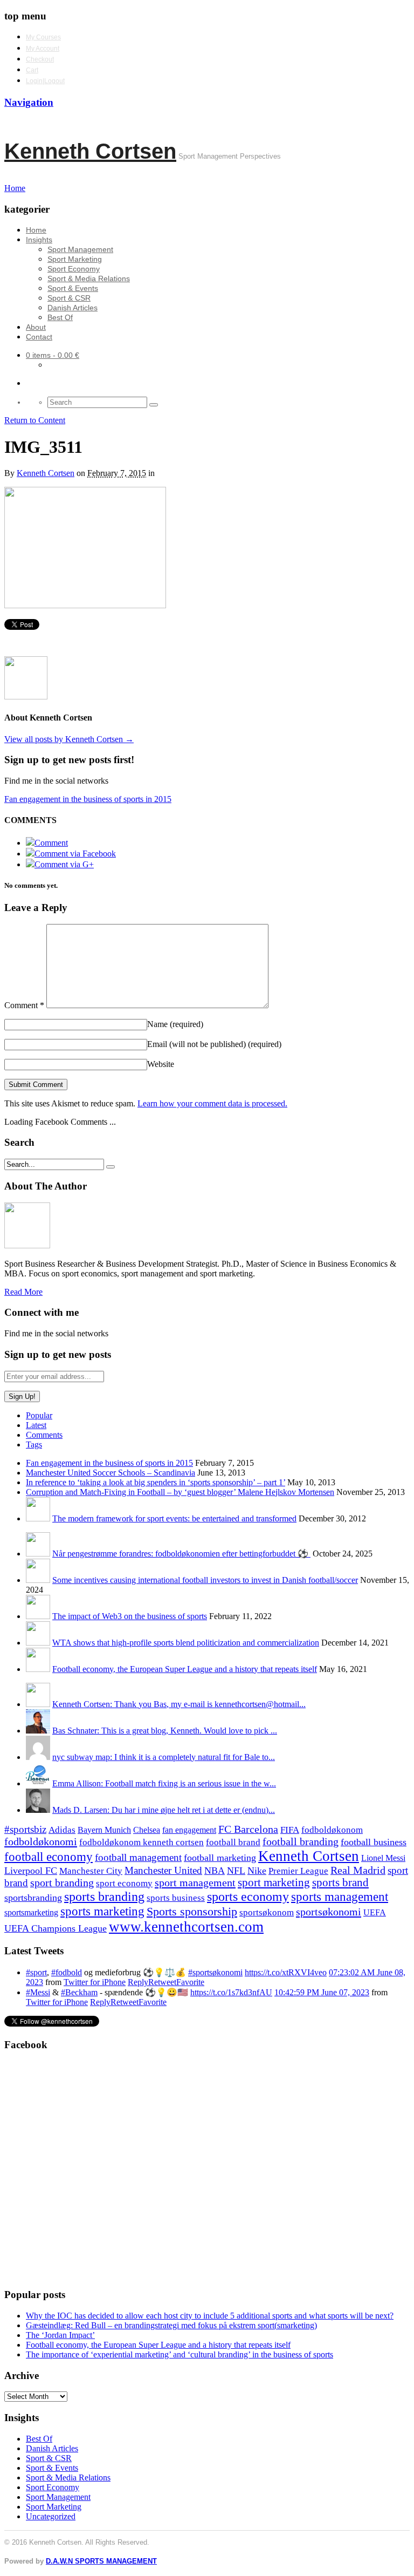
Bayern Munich (104, 1830)
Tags (34, 1445)
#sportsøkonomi (215, 1972)
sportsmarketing (31, 1912)
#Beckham (79, 1992)
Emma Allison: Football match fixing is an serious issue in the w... (164, 1783)
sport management (195, 1882)
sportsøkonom (267, 1912)
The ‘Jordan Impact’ (60, 2335)
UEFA (375, 1913)
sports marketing (102, 1911)
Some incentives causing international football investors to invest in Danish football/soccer (205, 1580)
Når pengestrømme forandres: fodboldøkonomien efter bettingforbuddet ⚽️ (181, 1554)
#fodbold (67, 1972)
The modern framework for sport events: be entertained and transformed (174, 1518)
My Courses (43, 37)
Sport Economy (74, 269)
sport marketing (274, 1882)
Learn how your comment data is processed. (212, 1103)
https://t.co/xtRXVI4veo (286, 1972)
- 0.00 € (53, 355)
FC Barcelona (248, 1829)
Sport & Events (73, 288)
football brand (233, 1842)
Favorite (190, 1982)
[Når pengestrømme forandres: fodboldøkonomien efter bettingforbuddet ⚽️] (38, 1554)
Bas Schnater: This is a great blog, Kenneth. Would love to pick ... (165, 1731)
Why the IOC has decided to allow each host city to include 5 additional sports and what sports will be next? (210, 2316)
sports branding (104, 1896)
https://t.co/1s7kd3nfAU (231, 1992)
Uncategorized (51, 2516)
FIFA (290, 1830)
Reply (138, 1982)
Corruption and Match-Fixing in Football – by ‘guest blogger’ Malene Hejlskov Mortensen (180, 1492)
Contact (39, 337)
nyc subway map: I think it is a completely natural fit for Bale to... (164, 1757)
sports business (176, 1898)
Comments (44, 1435)
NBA (215, 1871)
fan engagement (189, 1830)
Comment (24, 1005)
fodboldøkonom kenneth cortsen (142, 1842)
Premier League (298, 1871)
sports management (340, 1897)
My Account (43, 49)
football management (138, 1857)
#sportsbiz (25, 1829)
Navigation (29, 102)
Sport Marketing (75, 259)
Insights (39, 240)
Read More (23, 1292)
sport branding (62, 1882)
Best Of (60, 317)
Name (175, 1024)
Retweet (162, 1982)
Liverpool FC (31, 1871)
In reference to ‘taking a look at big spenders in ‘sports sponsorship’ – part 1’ (156, 1482)
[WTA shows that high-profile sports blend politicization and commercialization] (38, 1643)
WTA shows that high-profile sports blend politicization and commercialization (186, 1643)
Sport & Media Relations (89, 278)
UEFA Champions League (56, 1928)
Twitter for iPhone (95, 1982)
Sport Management (80, 249)
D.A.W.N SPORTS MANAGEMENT (101, 2561)
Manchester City (91, 1871)
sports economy (248, 1896)
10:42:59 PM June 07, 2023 (322, 1992)
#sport (36, 1972)
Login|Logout (45, 81)
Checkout (40, 59)
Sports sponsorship (192, 1911)
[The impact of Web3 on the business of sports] (38, 1616)
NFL (236, 1871)
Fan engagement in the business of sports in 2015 (88, 799)
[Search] (154, 405)
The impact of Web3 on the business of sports (130, 1616)
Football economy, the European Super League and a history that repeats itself (185, 1669)
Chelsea (147, 1830)
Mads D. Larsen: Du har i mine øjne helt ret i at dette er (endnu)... (164, 1810)
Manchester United (163, 1870)
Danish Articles (73, 308)
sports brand (340, 1882)
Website (161, 1064)
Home (36, 230)
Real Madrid (358, 1870)
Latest (36, 1425)
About (36, 327)
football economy (49, 1857)
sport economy (124, 1883)
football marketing (220, 1858)
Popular (39, 1415)
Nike (257, 1871)
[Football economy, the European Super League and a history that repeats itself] (38, 1669)
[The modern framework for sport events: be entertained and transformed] (38, 1518)
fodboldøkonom (332, 1830)
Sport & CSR (69, 298)
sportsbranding (33, 1898)
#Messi (38, 1992)
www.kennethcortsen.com (186, 1927)
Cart (32, 70)
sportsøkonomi (329, 1912)
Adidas (62, 1830)
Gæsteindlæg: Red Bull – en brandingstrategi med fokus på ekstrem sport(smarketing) (171, 2325)
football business (374, 1842)
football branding (301, 1841)
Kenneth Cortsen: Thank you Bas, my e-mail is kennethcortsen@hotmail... (179, 1704)
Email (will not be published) (214, 1044)
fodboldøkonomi (41, 1841)
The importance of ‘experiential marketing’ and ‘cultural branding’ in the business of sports (180, 2354)
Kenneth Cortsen (90, 151)
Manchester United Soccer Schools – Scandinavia (111, 1473)
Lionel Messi (383, 1858)
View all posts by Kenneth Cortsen (69, 739)
